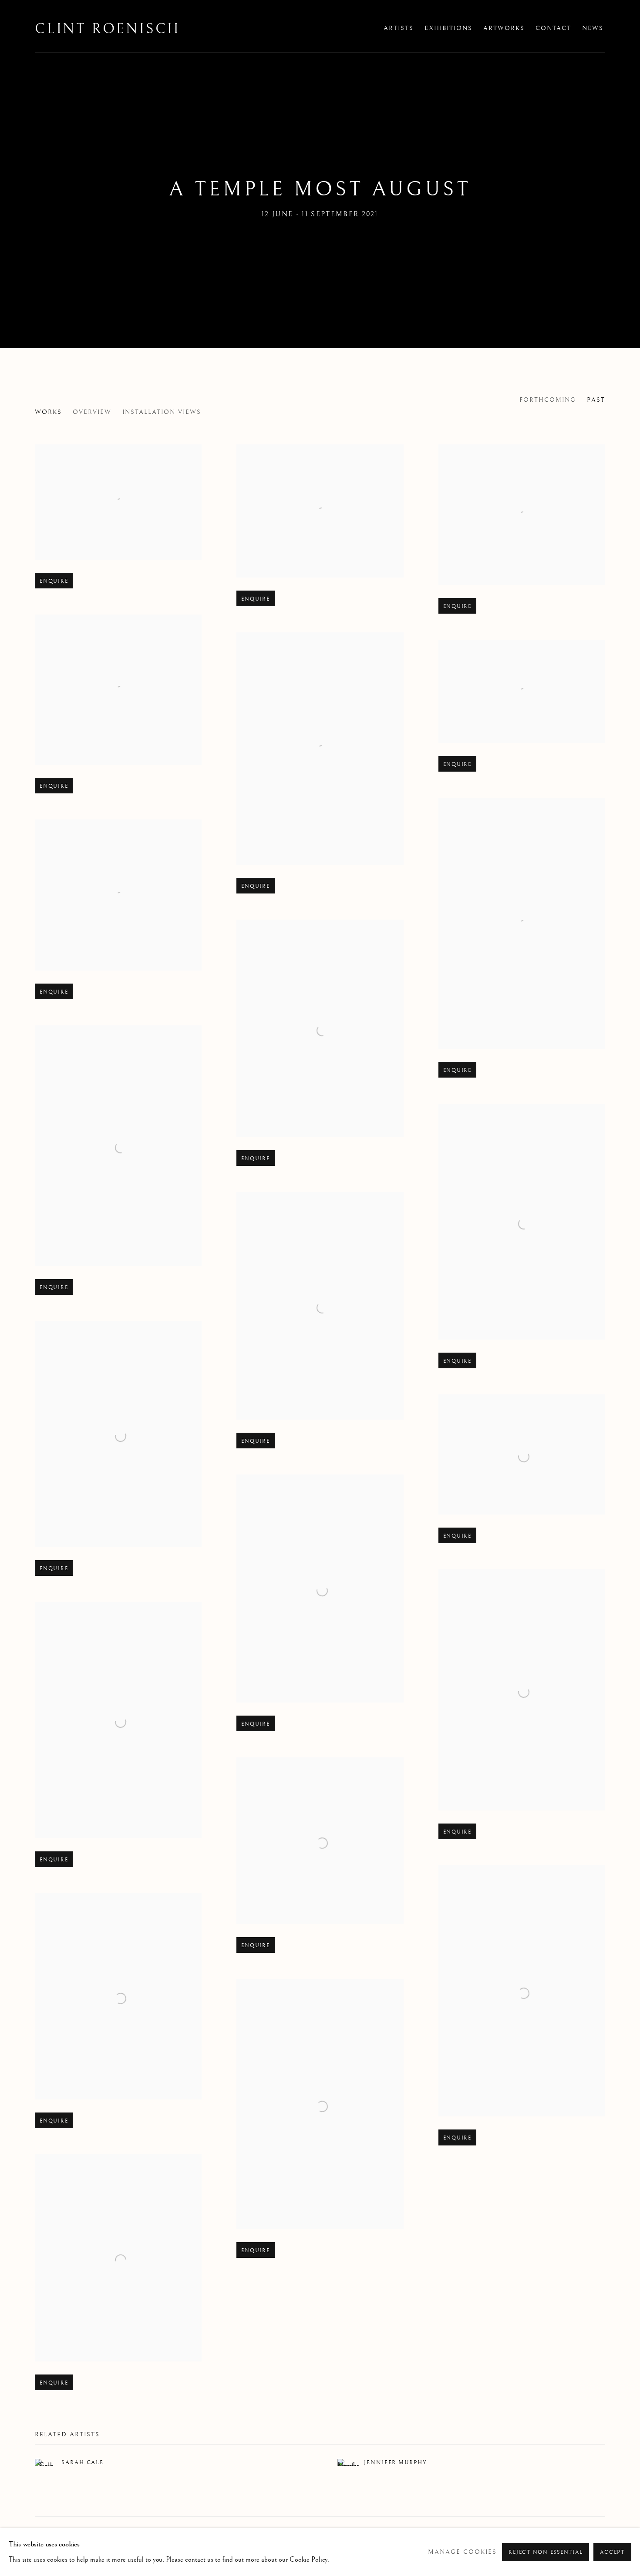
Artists (399, 28)
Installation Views (162, 412)
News (593, 28)
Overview (92, 412)
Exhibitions (448, 28)
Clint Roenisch (108, 29)
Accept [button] (612, 2552)
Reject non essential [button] (546, 2552)
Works (48, 412)
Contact (553, 28)
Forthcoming (548, 400)
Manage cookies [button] (462, 2552)
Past (596, 400)
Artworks (504, 28)
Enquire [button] (54, 581)
